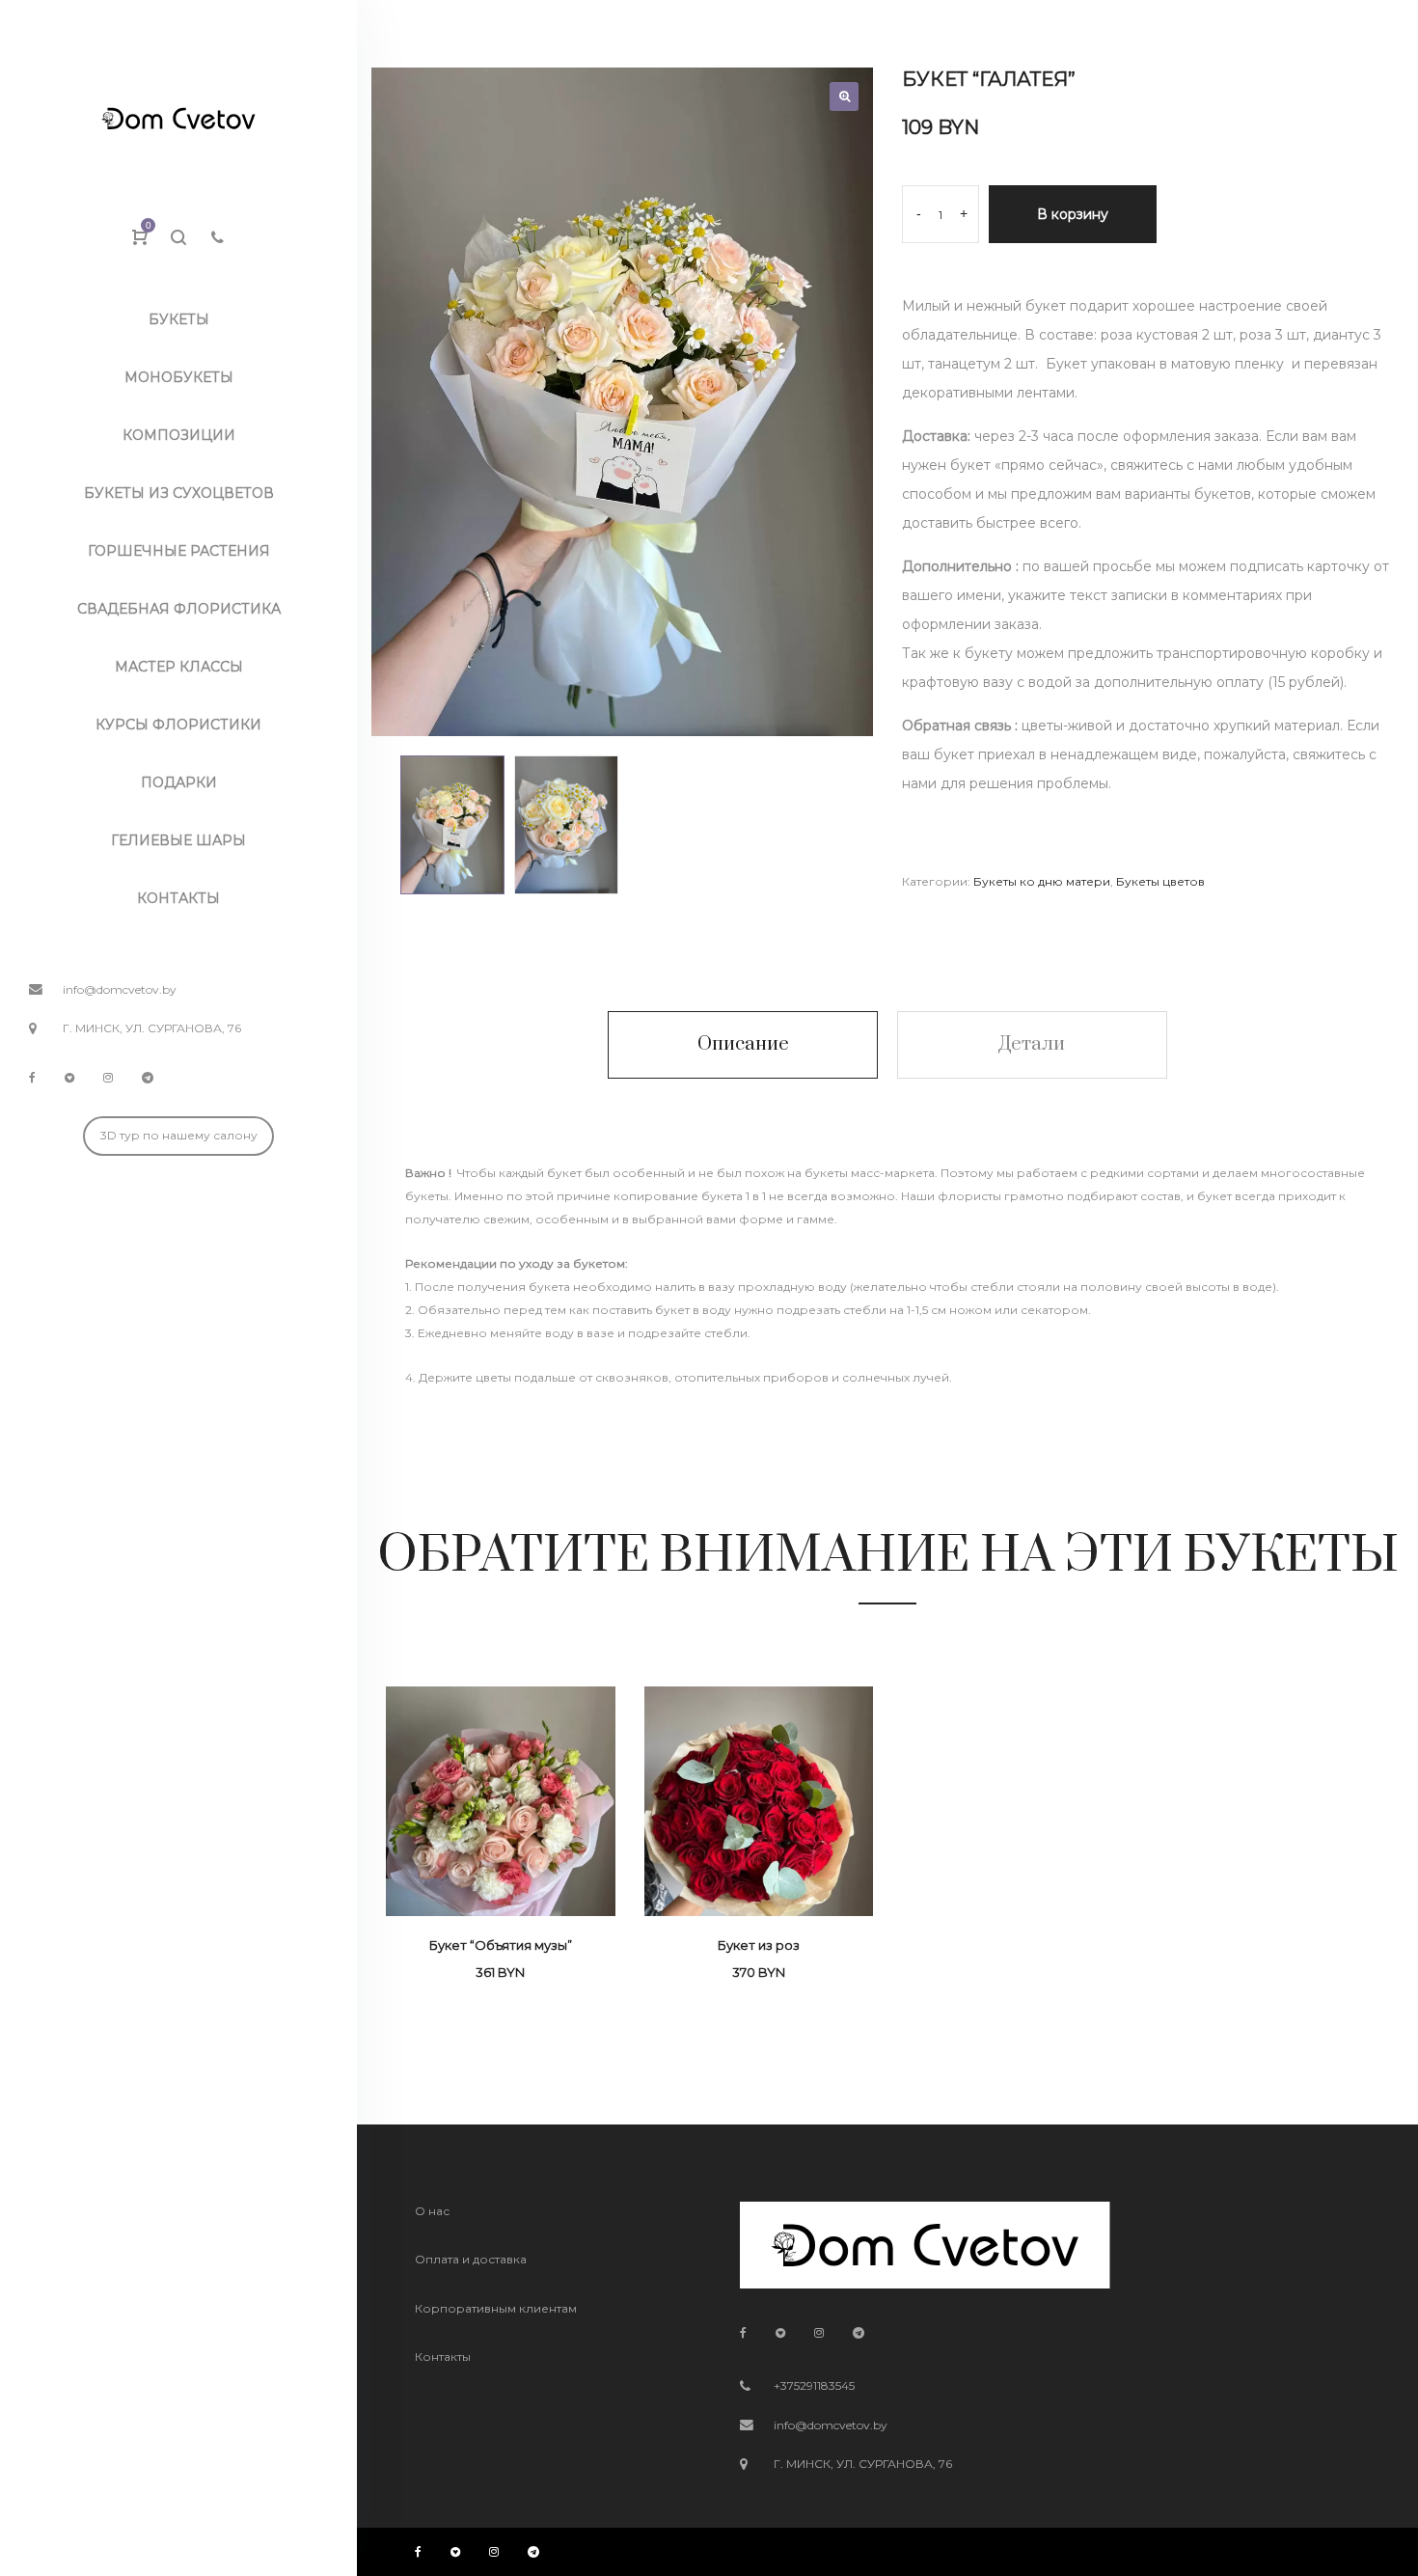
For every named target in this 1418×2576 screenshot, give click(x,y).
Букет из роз (759, 1945)
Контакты (443, 2357)
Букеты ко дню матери (1042, 881)
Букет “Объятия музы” (501, 1945)
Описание (743, 1044)
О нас (432, 2211)
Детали (1032, 1044)
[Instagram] (108, 1077)
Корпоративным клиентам (496, 2308)
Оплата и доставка (471, 2259)
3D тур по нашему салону (179, 1135)
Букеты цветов (1160, 881)
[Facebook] (32, 1077)
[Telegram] (148, 1077)
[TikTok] (69, 1077)
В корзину (1073, 214)
